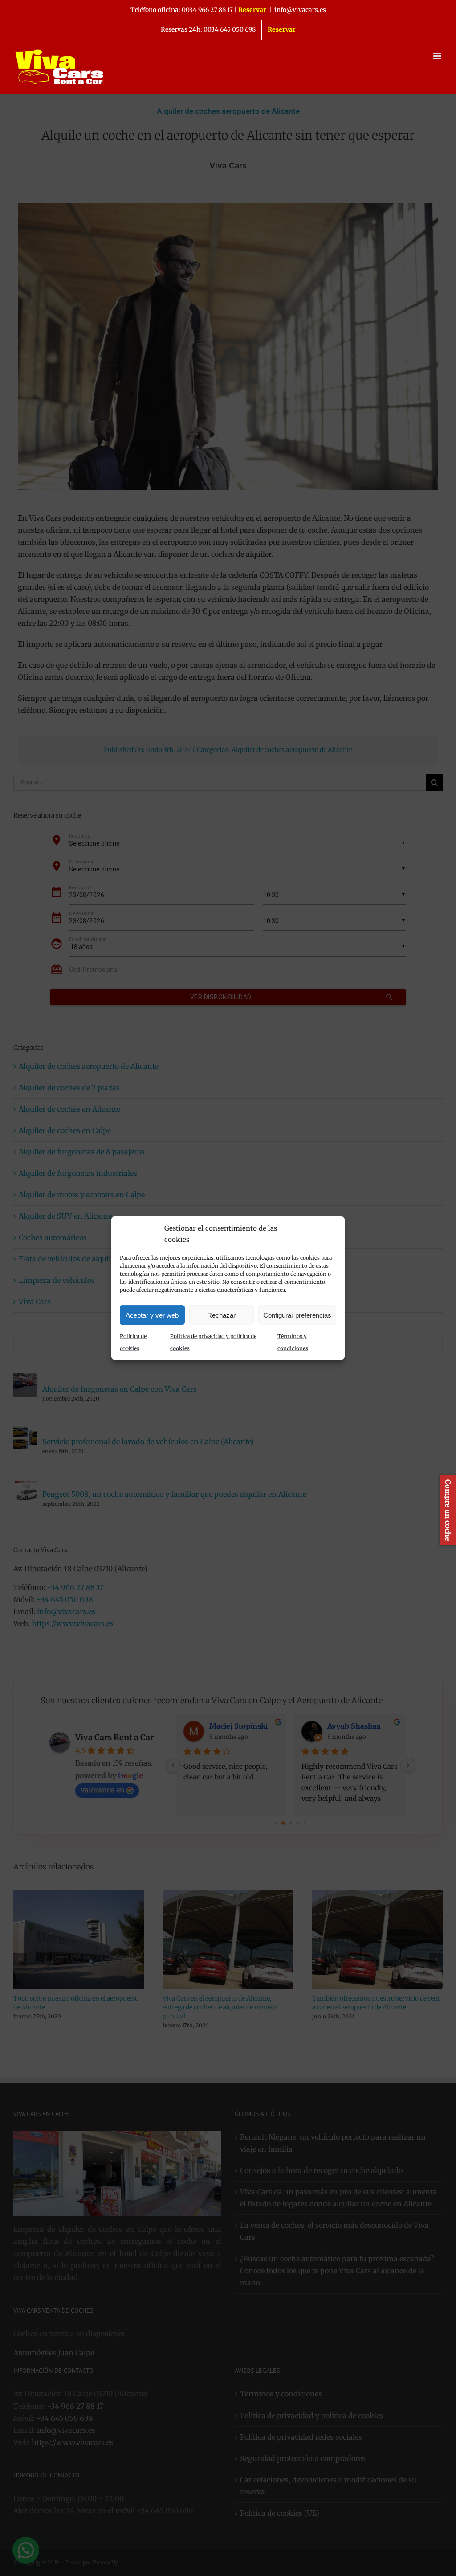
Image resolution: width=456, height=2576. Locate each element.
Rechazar (221, 1315)
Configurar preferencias (297, 1315)
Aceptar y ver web (152, 1315)
